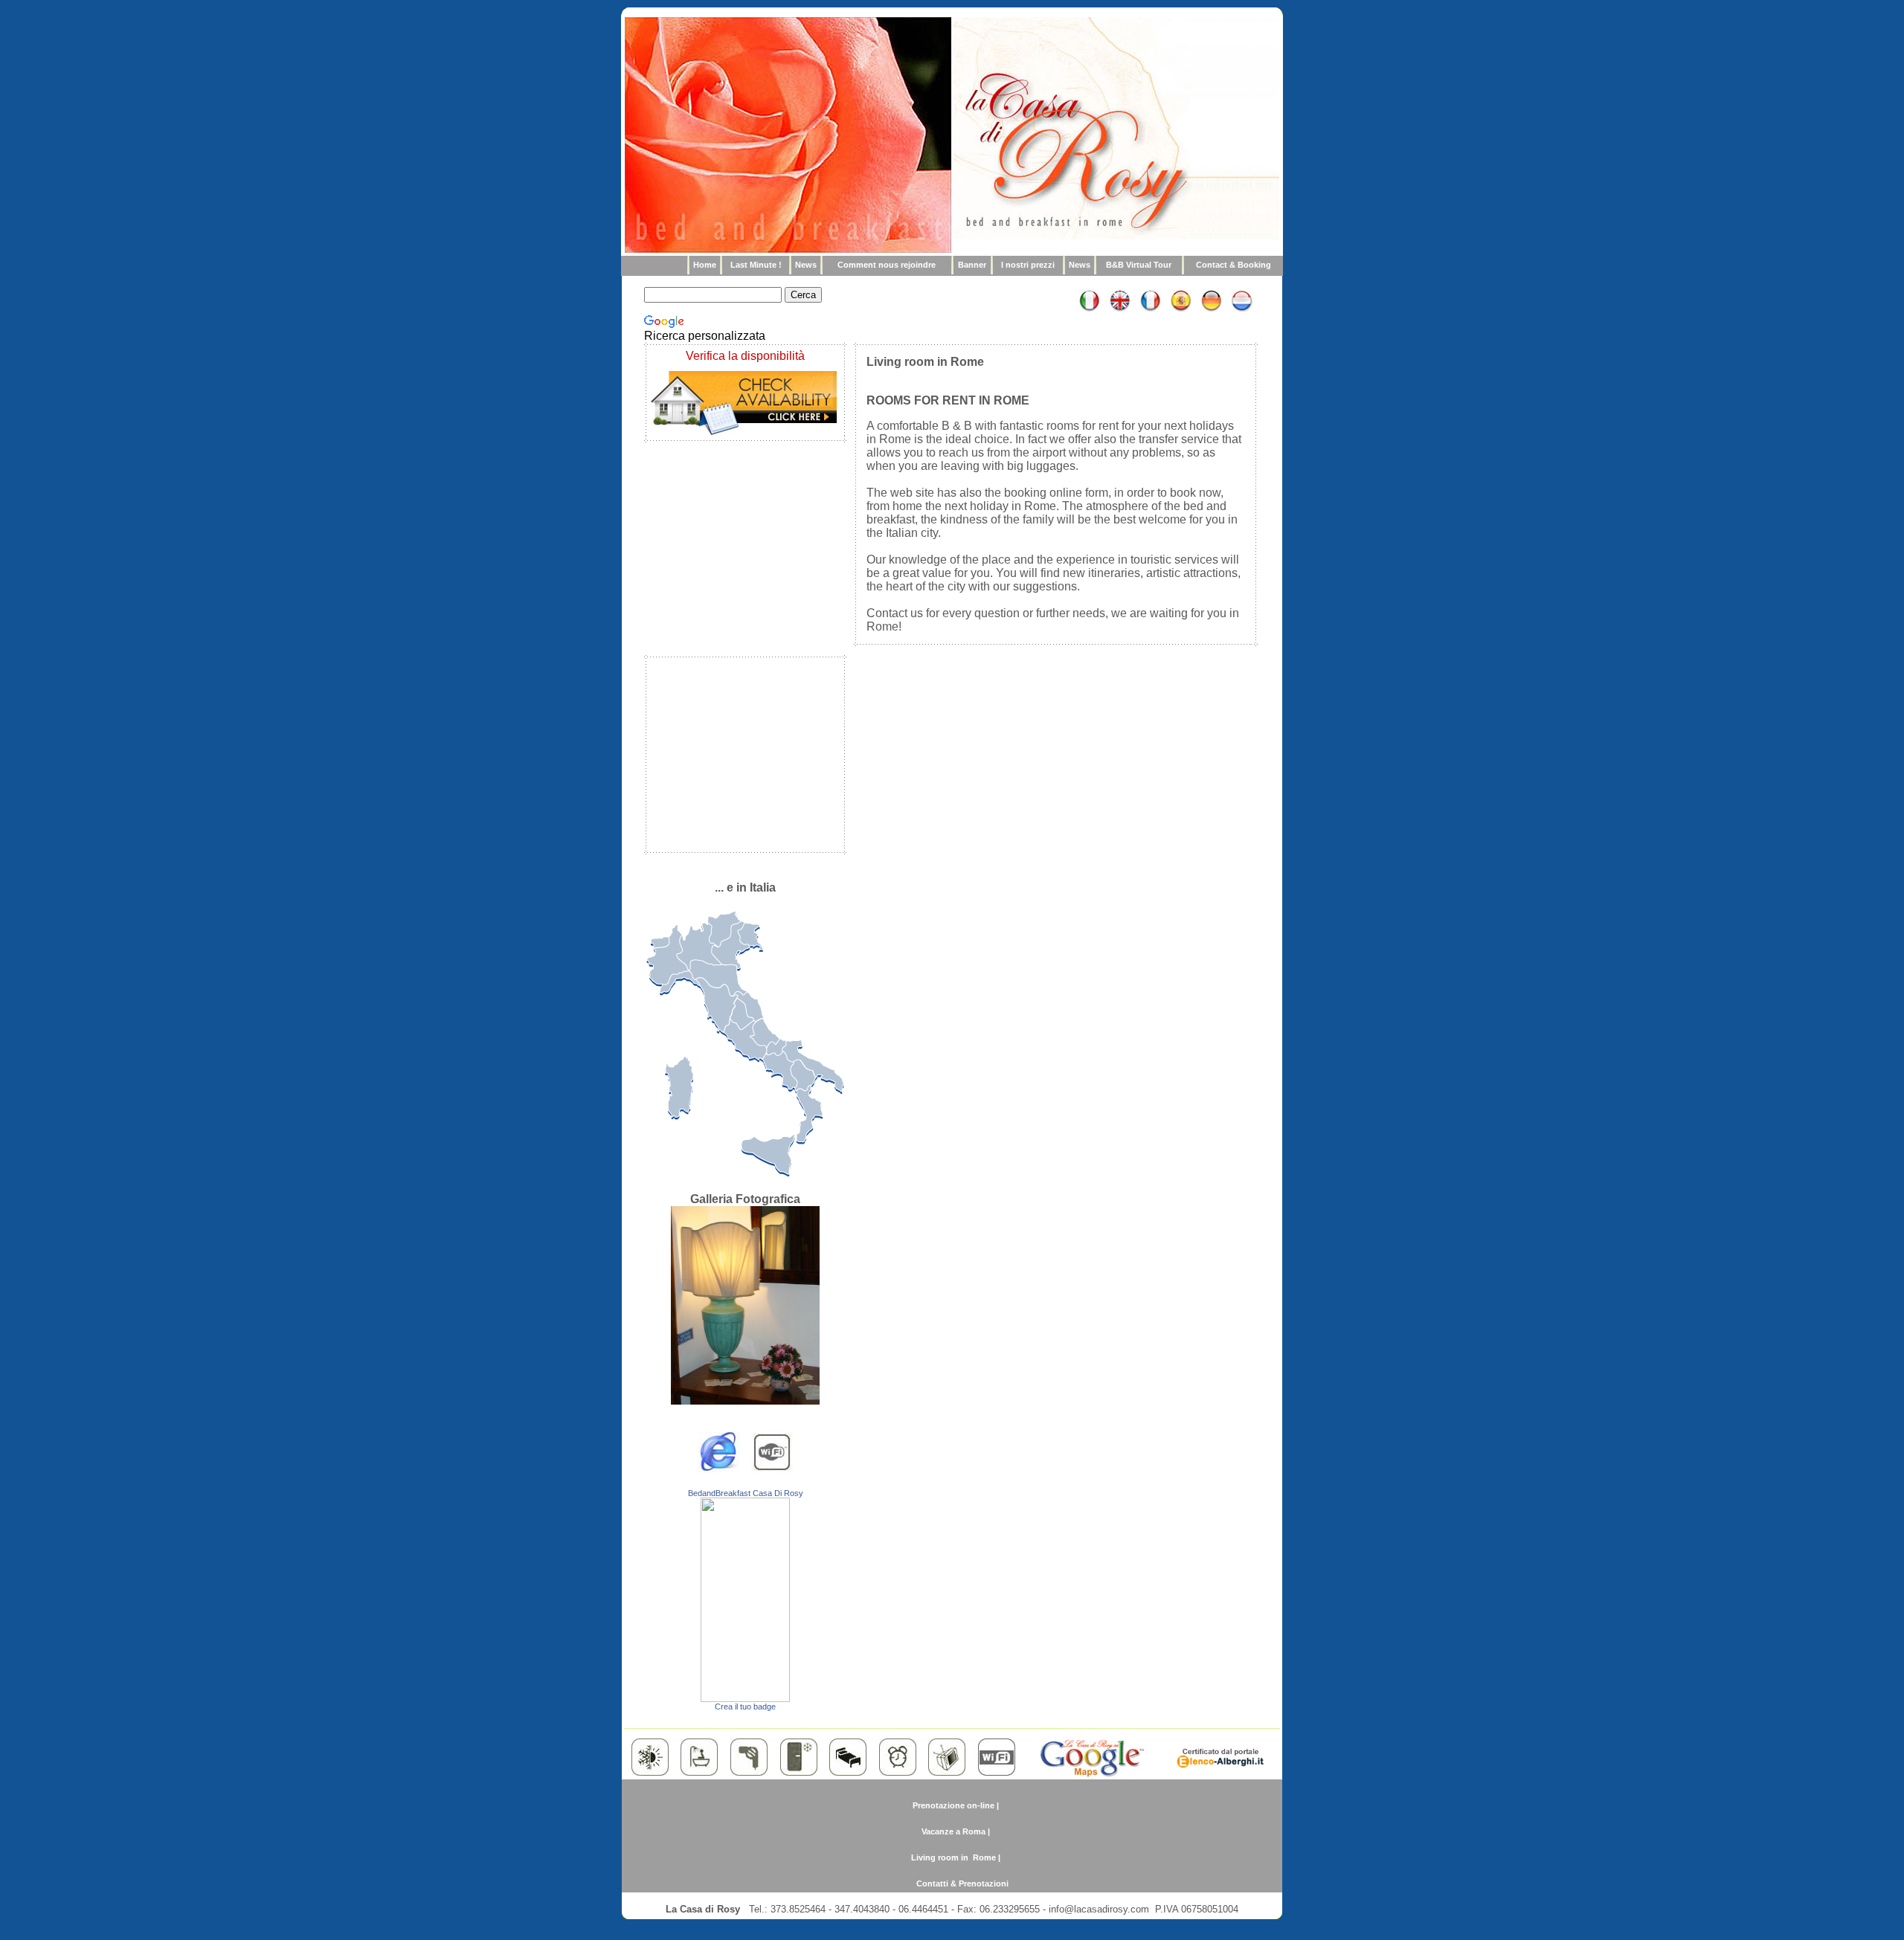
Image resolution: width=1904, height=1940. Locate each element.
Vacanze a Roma (953, 1831)
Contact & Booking (1234, 265)
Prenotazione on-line (953, 1805)
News (806, 265)
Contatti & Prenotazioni (962, 1883)
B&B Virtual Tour (1139, 265)
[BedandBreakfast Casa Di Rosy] (745, 1698)
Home (705, 265)
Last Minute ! (756, 265)
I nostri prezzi (1028, 265)
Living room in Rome (953, 1857)
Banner (972, 265)
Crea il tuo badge (745, 1707)
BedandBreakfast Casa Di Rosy (746, 1493)
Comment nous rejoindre (887, 265)
